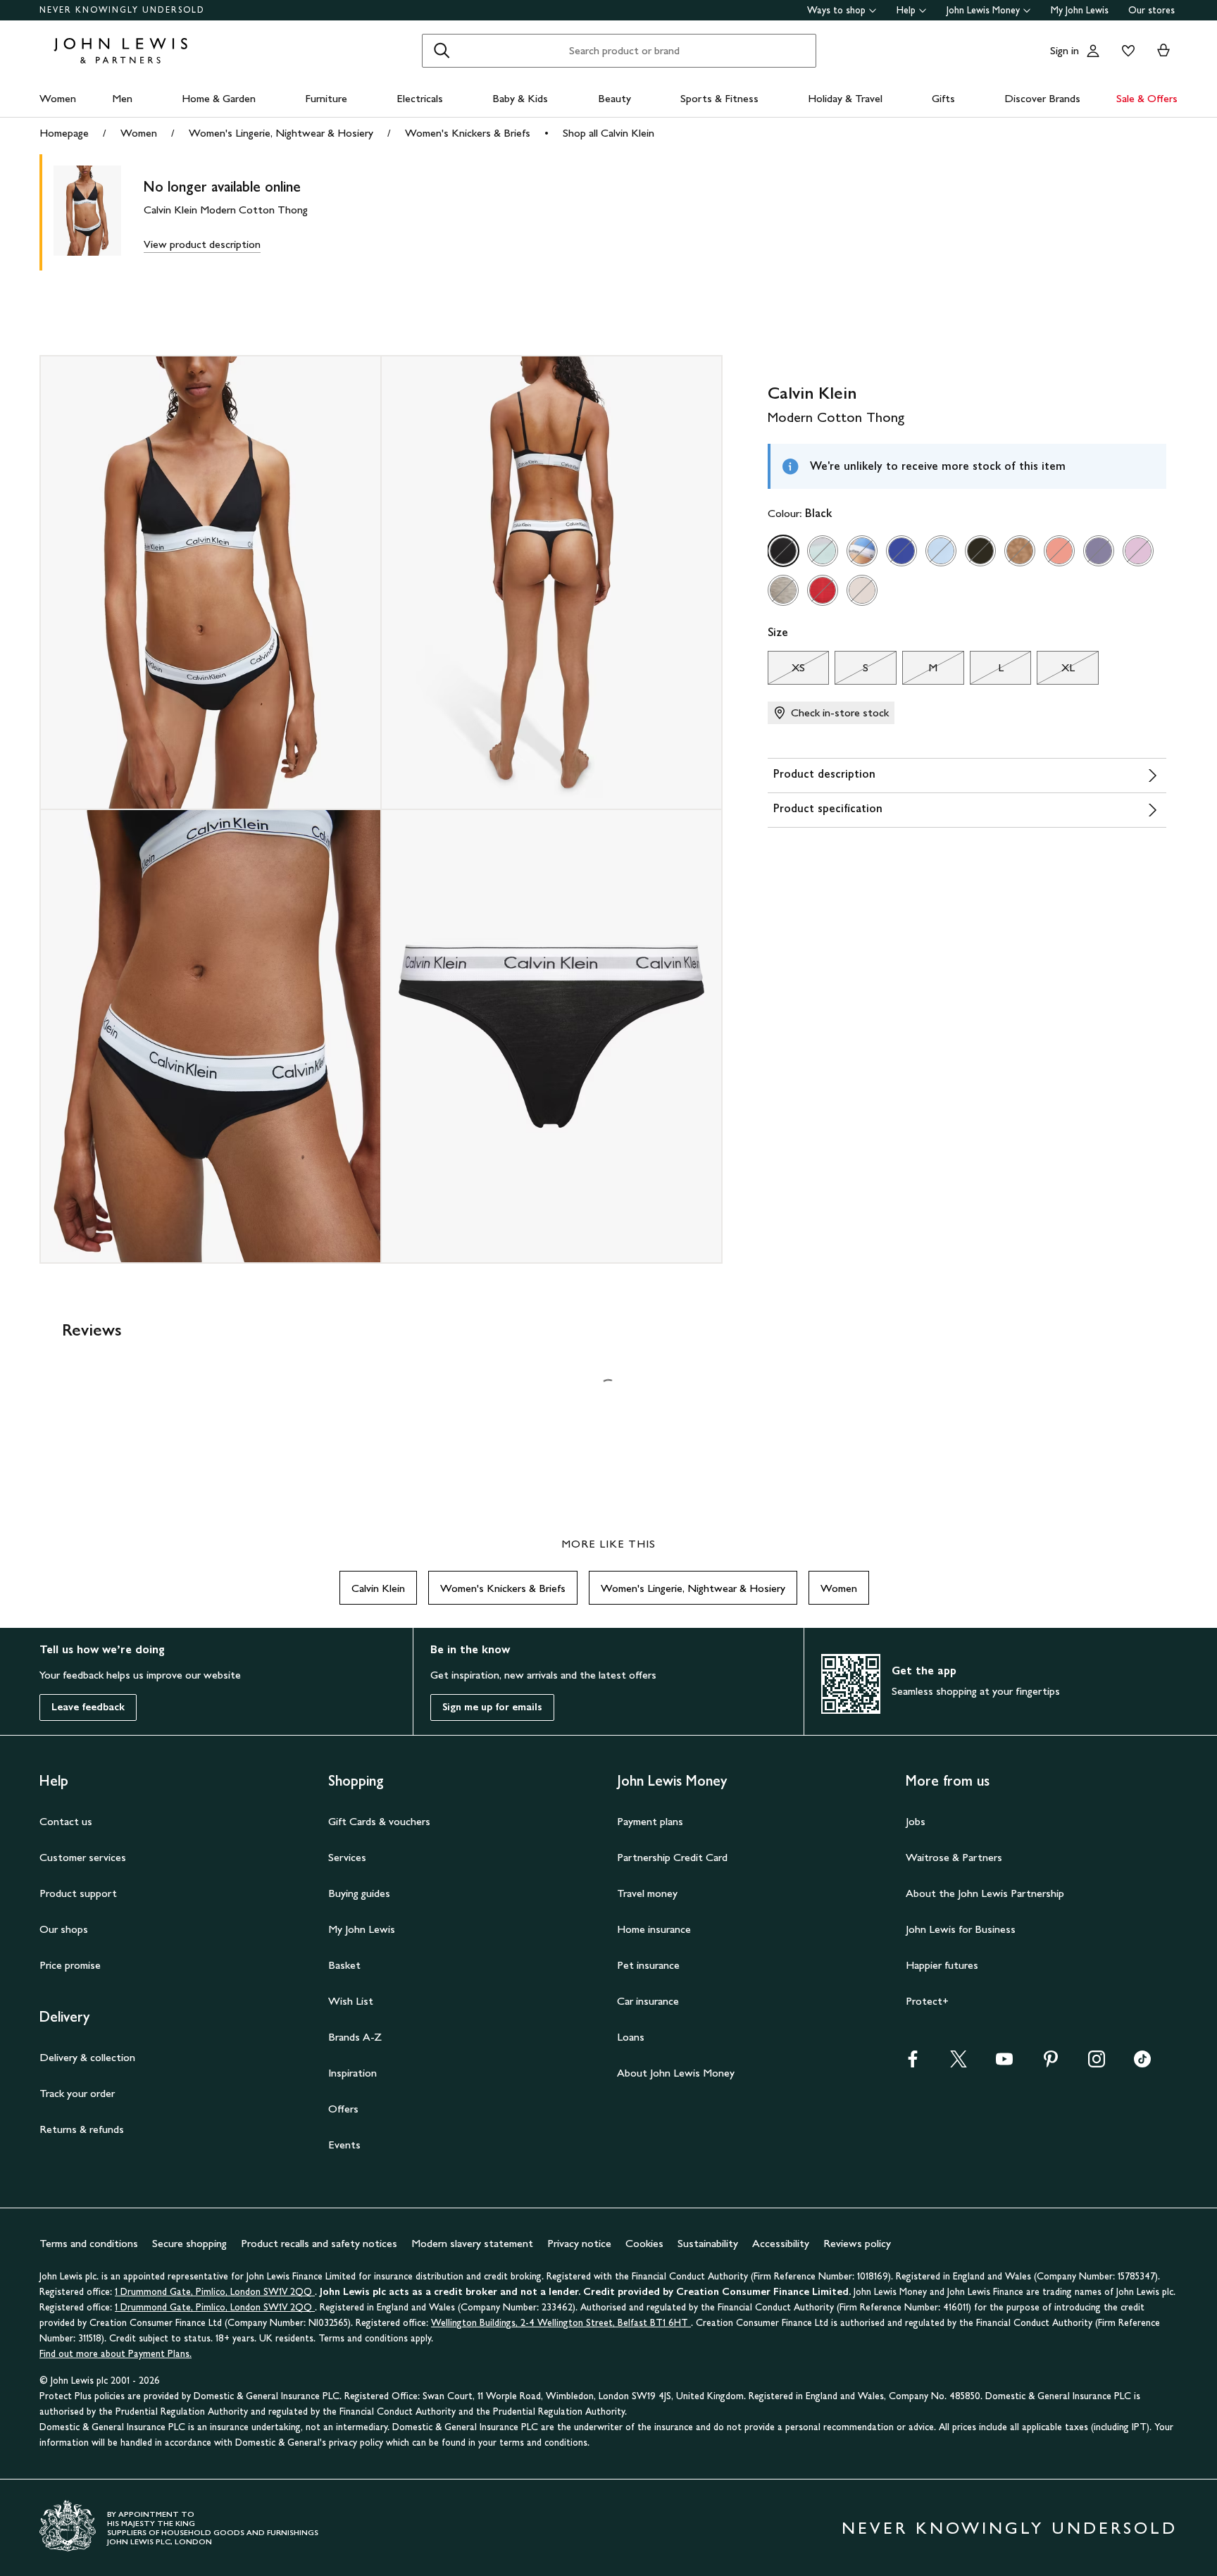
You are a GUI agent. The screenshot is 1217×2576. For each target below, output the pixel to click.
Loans (631, 2037)
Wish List (351, 2001)
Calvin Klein (378, 1588)
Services (347, 1857)
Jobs (916, 1821)
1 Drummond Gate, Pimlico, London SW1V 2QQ (215, 2292)
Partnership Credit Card (672, 1857)
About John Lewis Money (676, 2073)
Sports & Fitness (719, 98)
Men (122, 98)
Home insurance (654, 1929)
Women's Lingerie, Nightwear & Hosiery (281, 133)
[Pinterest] (1051, 2064)
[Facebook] (913, 2064)
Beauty (614, 98)
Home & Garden (219, 98)
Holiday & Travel (845, 98)
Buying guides (359, 1893)
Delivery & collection (87, 2057)
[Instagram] (1097, 2064)
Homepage (64, 133)
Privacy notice (579, 2243)
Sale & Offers (1147, 98)
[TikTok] (1142, 2064)
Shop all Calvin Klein (608, 133)
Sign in (1065, 50)
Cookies (644, 2243)
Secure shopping (189, 2243)
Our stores (1152, 10)
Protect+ (927, 2001)
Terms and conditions (89, 2243)
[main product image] (99, 212)
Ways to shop (836, 10)
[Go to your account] (1093, 51)
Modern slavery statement (472, 2243)
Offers (343, 2109)
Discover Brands (1042, 98)
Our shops (64, 1929)
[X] (959, 2064)
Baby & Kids (520, 98)
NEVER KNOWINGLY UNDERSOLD (122, 10)
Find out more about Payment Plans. (116, 2354)
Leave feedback (88, 1707)
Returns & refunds (82, 2129)
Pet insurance (648, 1965)
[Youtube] (1004, 2064)
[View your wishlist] (1125, 51)
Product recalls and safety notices (319, 2243)
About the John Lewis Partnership (985, 1893)
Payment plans (650, 1821)
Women (58, 98)
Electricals (420, 98)
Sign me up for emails (492, 1707)
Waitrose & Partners (954, 1857)
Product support (78, 1893)
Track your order (77, 2093)
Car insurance (648, 2001)
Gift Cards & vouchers (379, 1821)
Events (344, 2145)
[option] (783, 551)
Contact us (66, 1821)
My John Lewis (1080, 10)
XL (1055, 671)
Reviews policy (857, 2243)
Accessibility (781, 2243)
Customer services (83, 1857)
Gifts (943, 98)
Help (906, 10)
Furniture (326, 98)
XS (786, 671)
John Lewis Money (983, 10)
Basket (344, 1965)
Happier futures (942, 1965)
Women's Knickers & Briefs (468, 133)
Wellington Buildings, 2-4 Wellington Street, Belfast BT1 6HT (561, 2323)
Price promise (70, 1965)
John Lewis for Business (961, 1929)
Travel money (647, 1893)
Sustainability (708, 2243)
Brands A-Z (355, 2037)
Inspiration (352, 2073)
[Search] (442, 51)
